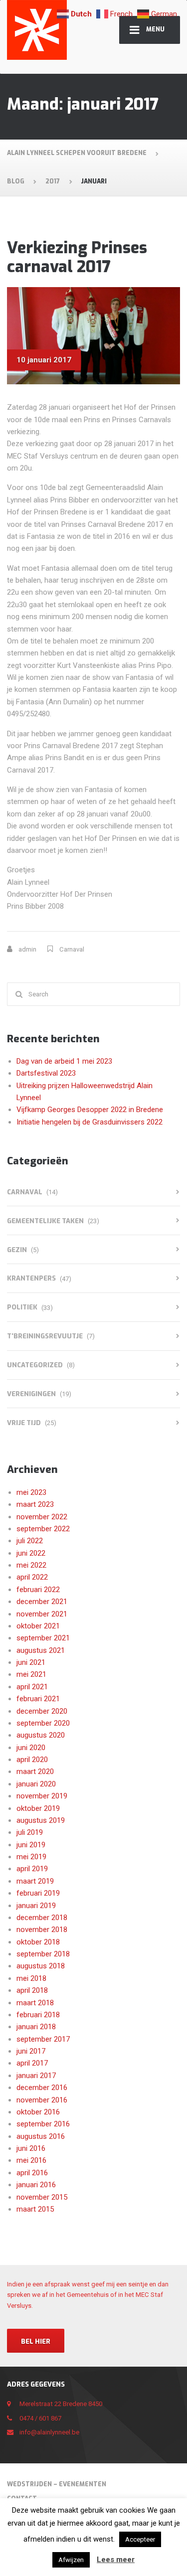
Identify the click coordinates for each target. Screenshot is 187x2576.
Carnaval (72, 949)
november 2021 (42, 1614)
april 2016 (32, 2173)
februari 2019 (38, 1893)
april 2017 (32, 2063)
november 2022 (42, 1517)
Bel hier (36, 2341)
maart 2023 (35, 1504)
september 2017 (43, 2039)
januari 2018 (36, 2027)
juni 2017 (31, 2051)
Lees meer (116, 2560)
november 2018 (42, 1930)
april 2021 (32, 1687)
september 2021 (43, 1638)
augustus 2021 (41, 1650)
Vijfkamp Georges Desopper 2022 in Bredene (90, 1110)
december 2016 (42, 2088)
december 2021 (42, 1602)
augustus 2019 (41, 1820)
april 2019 (32, 1869)
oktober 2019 (38, 1808)
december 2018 (42, 1918)
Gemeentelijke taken (45, 1221)
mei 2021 (31, 1674)
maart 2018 (35, 2003)
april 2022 (32, 1577)
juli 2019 (30, 1832)
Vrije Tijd (24, 1423)
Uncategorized (35, 1365)
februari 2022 (38, 1590)
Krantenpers (31, 1278)
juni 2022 (31, 1553)
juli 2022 (30, 1541)
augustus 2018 (41, 1966)
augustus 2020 (41, 1735)
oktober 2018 (38, 1942)
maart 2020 (35, 1771)
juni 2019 (31, 1845)
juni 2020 (31, 1748)
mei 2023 (31, 1492)
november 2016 (42, 2100)
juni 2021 (31, 1662)
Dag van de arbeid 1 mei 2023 (64, 1061)
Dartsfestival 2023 (46, 1073)
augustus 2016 (41, 2136)
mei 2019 (31, 1857)
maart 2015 (35, 2209)
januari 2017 (36, 2076)
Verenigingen (31, 1394)
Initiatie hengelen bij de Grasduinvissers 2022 (90, 1122)
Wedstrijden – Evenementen (57, 2484)
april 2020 (32, 1760)
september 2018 (43, 1954)
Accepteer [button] (140, 2539)
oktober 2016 (38, 2112)
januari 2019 (36, 1906)
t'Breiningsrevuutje (45, 1336)
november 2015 (42, 2197)
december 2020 (42, 1711)
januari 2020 (36, 1784)
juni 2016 (31, 2148)
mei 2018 (31, 1978)
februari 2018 (38, 2015)
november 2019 (42, 1796)
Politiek (22, 1307)
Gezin (17, 1250)
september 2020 (43, 1723)
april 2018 (32, 1990)
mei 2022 (31, 1565)
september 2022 (43, 1529)
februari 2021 (38, 1699)
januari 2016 (36, 2185)
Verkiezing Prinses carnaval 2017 (77, 257)
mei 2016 (31, 2160)
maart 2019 (35, 1881)
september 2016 (43, 2124)
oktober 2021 (38, 1626)
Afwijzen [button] (71, 2560)
